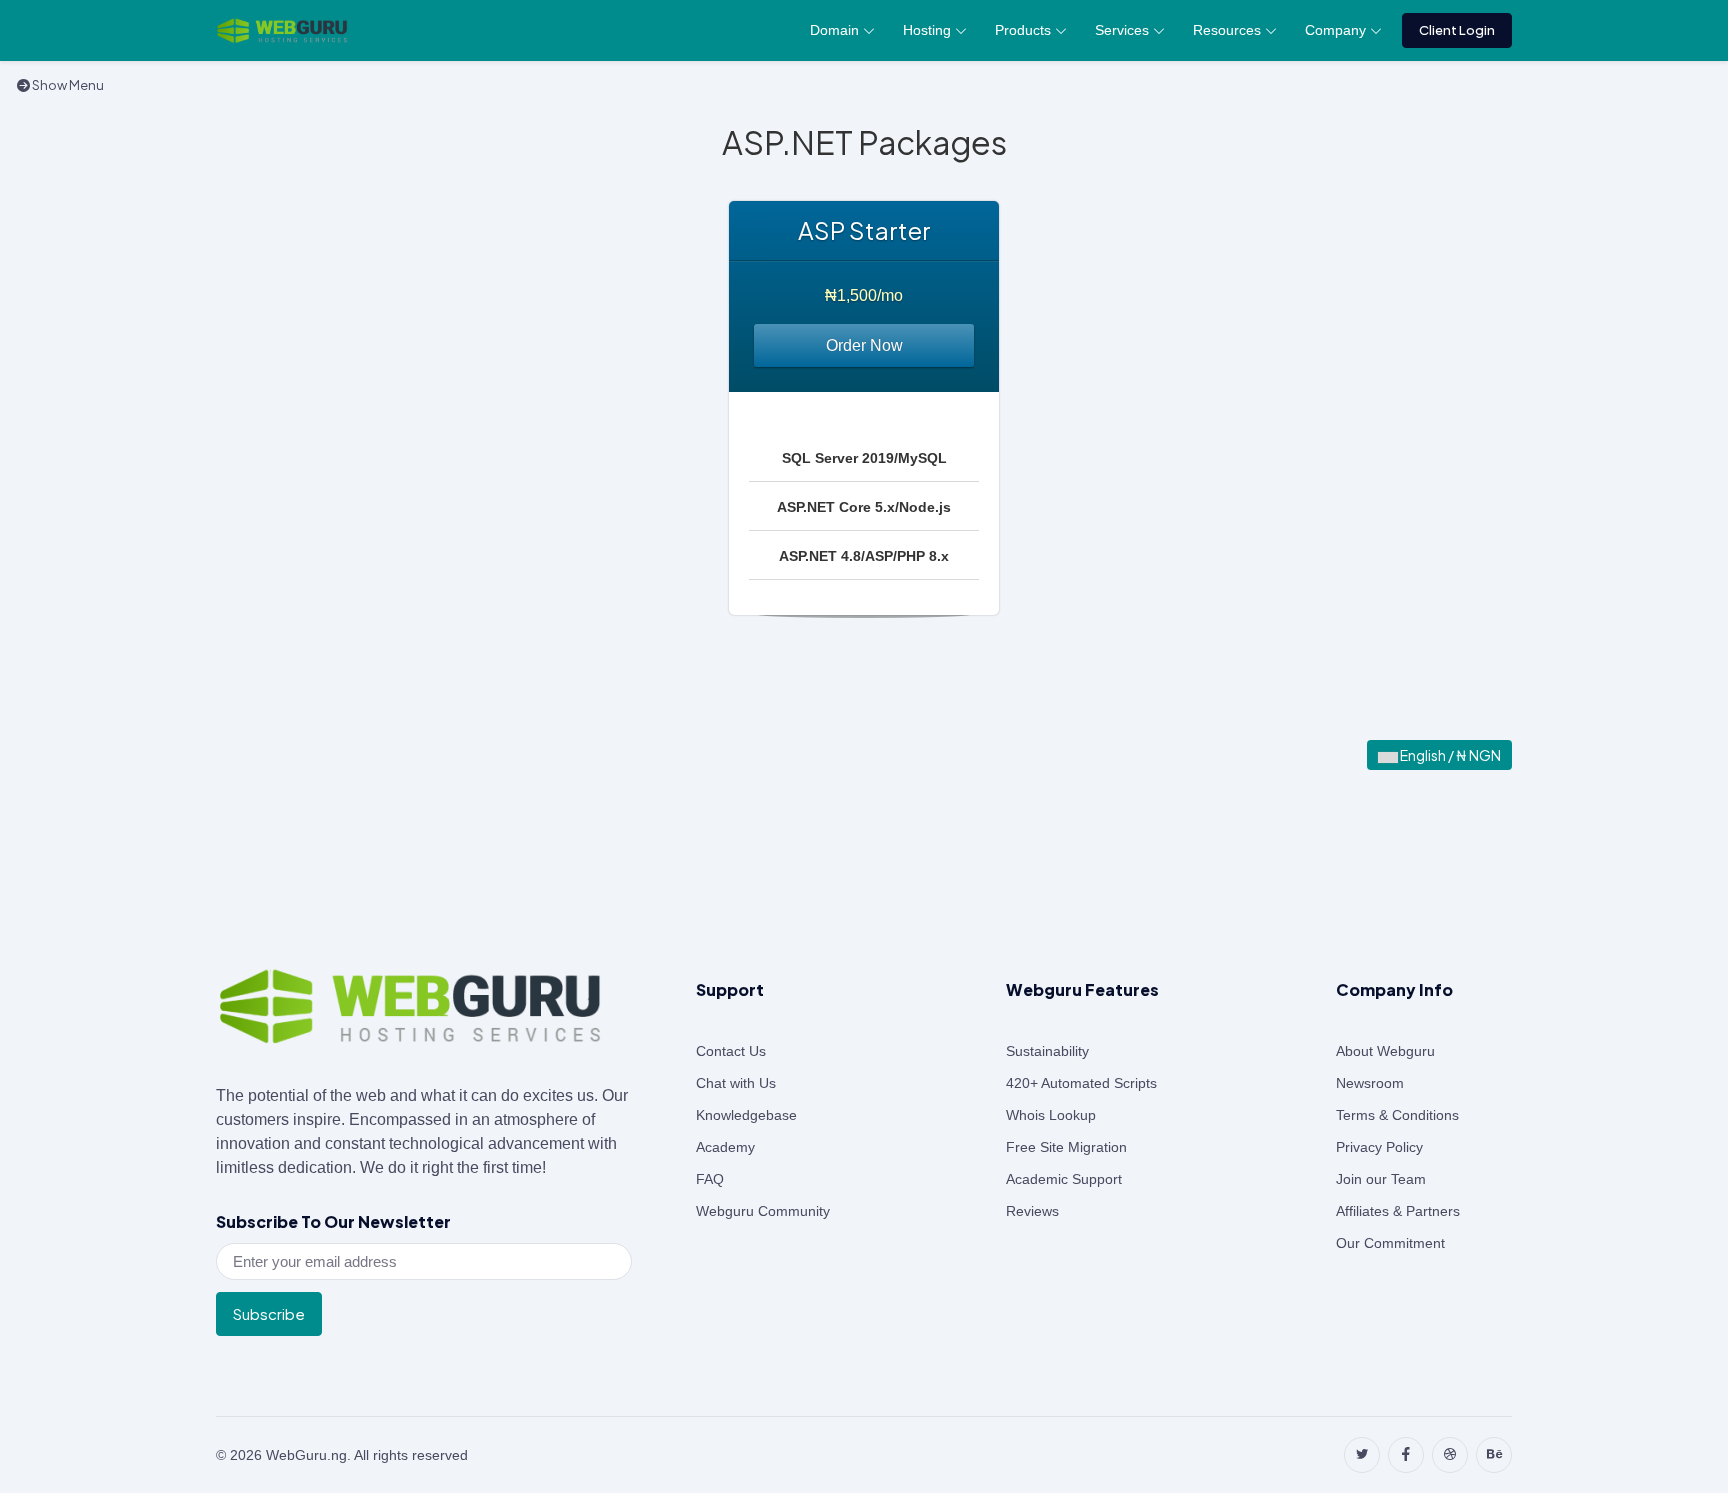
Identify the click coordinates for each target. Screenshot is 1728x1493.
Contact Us (731, 1051)
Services (1122, 30)
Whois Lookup (1051, 1115)
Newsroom (1370, 1083)
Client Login (1457, 30)
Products (1023, 30)
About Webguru (1385, 1051)
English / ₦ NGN (1449, 755)
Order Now (864, 345)
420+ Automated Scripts (1081, 1083)
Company (1335, 30)
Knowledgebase (746, 1115)
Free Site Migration (1066, 1147)
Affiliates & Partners (1398, 1211)
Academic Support (1064, 1179)
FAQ (710, 1179)
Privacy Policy (1379, 1147)
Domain (834, 30)
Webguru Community (763, 1211)
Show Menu (67, 85)
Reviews (1032, 1211)
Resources (1227, 30)
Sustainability (1047, 1051)
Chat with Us (736, 1083)
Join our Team (1381, 1179)
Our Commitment (1390, 1243)
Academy (725, 1147)
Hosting (927, 30)
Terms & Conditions (1397, 1115)
